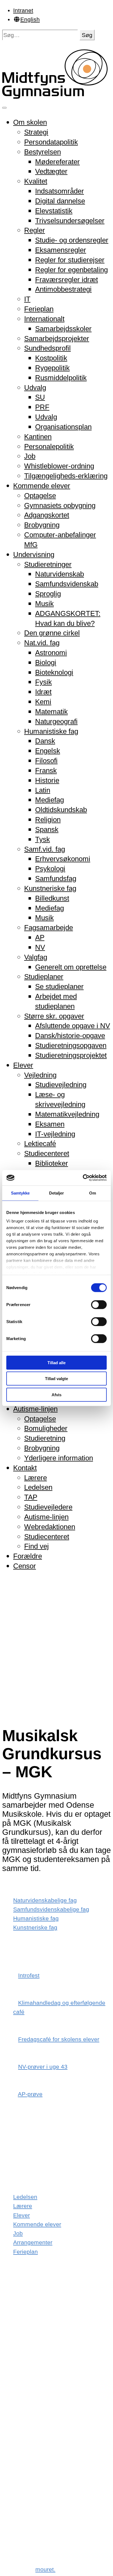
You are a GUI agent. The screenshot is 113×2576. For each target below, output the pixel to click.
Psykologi (50, 869)
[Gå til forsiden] (56, 96)
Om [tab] (93, 1193)
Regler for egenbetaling (71, 270)
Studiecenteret (47, 1153)
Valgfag (36, 957)
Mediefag (50, 800)
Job (30, 456)
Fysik (43, 682)
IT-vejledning (55, 1134)
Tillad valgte (56, 1379)
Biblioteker (52, 1163)
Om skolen (30, 122)
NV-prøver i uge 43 (43, 2067)
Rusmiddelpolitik (61, 378)
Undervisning (34, 555)
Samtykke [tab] (20, 1193)
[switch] (99, 1304)
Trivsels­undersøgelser (70, 221)
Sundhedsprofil (47, 348)
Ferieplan (39, 309)
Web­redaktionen (50, 1527)
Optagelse (40, 496)
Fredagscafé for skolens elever (59, 2039)
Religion (48, 820)
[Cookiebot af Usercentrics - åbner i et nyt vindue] (83, 1178)
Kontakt (25, 1468)
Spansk (47, 829)
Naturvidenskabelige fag (45, 1900)
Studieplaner (44, 977)
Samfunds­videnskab (67, 584)
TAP (31, 1497)
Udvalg (35, 388)
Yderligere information (59, 1458)
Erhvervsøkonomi (63, 859)
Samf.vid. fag (45, 849)
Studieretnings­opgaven (71, 1045)
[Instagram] (19, 2393)
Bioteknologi (54, 672)
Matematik (51, 712)
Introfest (29, 1975)
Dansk (45, 741)
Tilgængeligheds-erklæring (66, 476)
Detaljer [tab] (57, 1193)
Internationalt (44, 319)
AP (40, 937)
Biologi (46, 663)
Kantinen (38, 437)
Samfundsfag (56, 878)
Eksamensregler (61, 250)
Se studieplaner (59, 986)
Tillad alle (56, 1362)
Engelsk (48, 751)
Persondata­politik (51, 142)
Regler (35, 230)
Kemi (43, 702)
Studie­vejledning (61, 1085)
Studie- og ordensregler (72, 240)
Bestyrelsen (43, 152)
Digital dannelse (60, 201)
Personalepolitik (49, 447)
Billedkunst (52, 898)
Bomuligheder (46, 1428)
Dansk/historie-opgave (70, 1036)
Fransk (46, 770)
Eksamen (50, 1124)
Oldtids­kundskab (61, 810)
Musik (44, 604)
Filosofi (46, 761)
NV (40, 947)
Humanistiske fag (51, 731)
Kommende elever (42, 486)
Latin (43, 790)
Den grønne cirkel (52, 633)
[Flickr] (19, 2457)
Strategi (36, 132)
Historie (47, 780)
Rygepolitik (52, 368)
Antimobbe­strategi (63, 289)
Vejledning (40, 1075)
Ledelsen (38, 1487)
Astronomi (51, 653)
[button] (87, 35)
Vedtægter (51, 171)
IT (27, 299)
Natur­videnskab (60, 574)
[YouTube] (21, 2520)
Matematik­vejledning (67, 1114)
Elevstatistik (54, 211)
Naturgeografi (56, 721)
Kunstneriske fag (50, 888)
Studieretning (45, 1438)
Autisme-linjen (35, 1409)
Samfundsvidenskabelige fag (51, 1909)
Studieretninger (48, 564)
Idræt (43, 692)
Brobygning (42, 525)
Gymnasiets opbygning (60, 505)
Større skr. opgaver (54, 1016)
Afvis (56, 1394)
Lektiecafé (40, 1144)
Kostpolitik (51, 358)
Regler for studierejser (70, 260)
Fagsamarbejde (49, 928)
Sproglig (48, 594)
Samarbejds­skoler (63, 329)
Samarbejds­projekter (57, 339)
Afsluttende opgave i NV (73, 1026)
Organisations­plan (63, 427)
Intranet (23, 10)
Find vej (36, 1546)
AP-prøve (30, 2094)
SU (40, 397)
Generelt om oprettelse (71, 967)
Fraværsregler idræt (67, 280)
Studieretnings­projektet (71, 1055)
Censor (25, 1566)
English (30, 19)
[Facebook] (19, 2330)
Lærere (36, 1478)
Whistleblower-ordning (59, 466)
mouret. (45, 2569)
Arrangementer (33, 2242)
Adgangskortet (47, 515)
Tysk (43, 839)
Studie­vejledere (48, 1507)
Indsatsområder (60, 191)
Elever (23, 1065)
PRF (42, 407)
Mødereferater (57, 162)
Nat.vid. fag (42, 643)
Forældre (28, 1556)
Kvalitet (36, 181)
